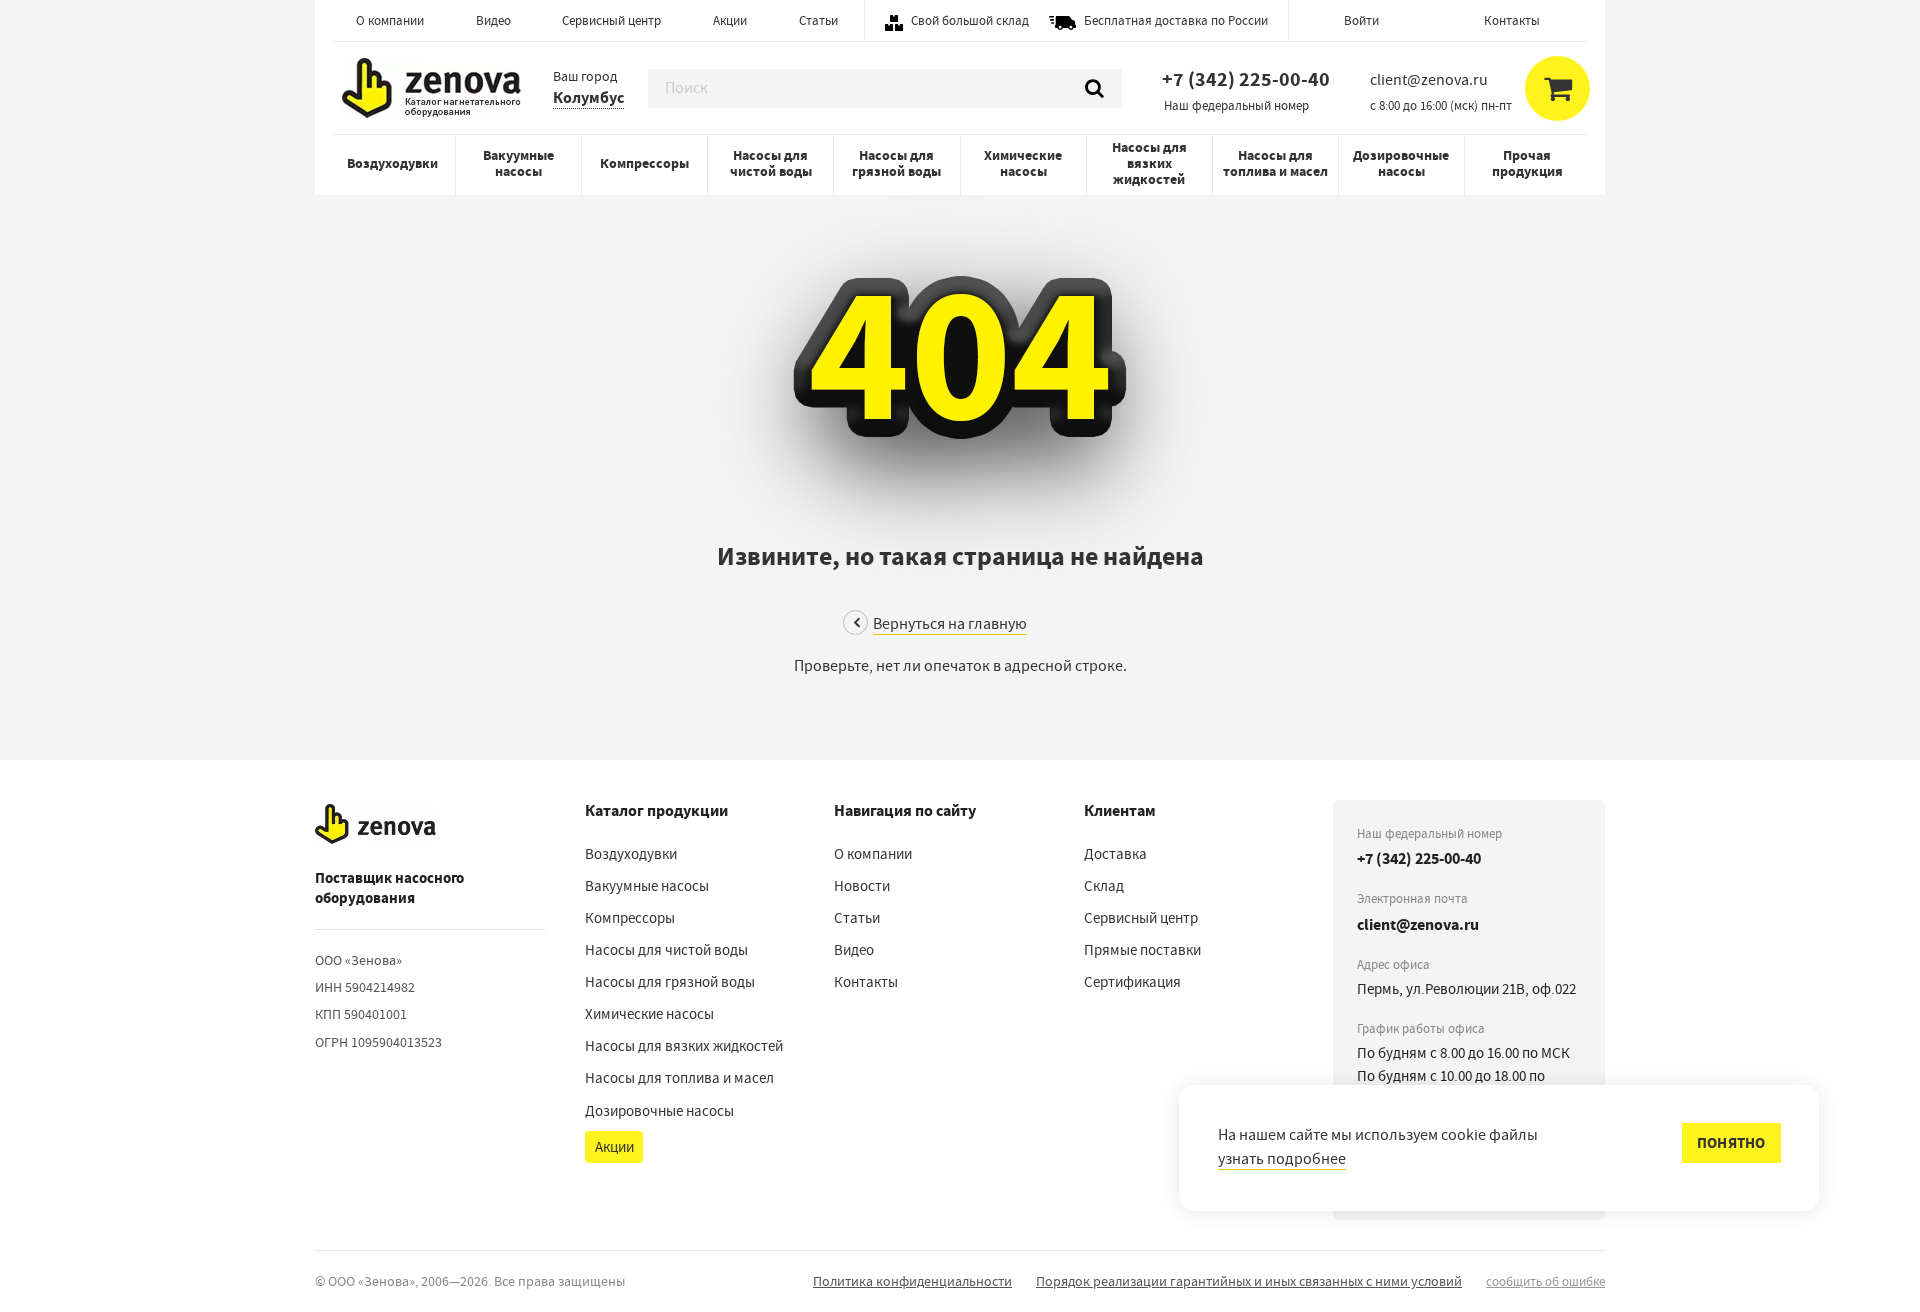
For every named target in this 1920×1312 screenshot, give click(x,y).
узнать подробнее (1282, 1159)
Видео (493, 20)
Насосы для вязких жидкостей (1149, 163)
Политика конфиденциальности (912, 1281)
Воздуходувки (392, 163)
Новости (862, 886)
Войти (1361, 20)
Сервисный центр (611, 20)
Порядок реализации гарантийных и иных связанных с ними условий (1249, 1281)
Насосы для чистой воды (771, 163)
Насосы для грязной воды (896, 163)
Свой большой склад (970, 20)
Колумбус (588, 97)
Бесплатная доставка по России (1176, 20)
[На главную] (375, 825)
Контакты (1512, 20)
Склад (1104, 886)
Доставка (1115, 854)
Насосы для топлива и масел (1275, 163)
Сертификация (1132, 982)
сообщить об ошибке (1545, 1281)
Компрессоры (644, 163)
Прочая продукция (1527, 163)
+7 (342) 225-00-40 (1246, 79)
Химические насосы (1023, 163)
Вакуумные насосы (518, 163)
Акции (730, 20)
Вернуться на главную (950, 624)
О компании (390, 20)
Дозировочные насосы (1401, 163)
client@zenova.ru (1418, 924)
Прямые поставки (1142, 950)
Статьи (818, 20)
